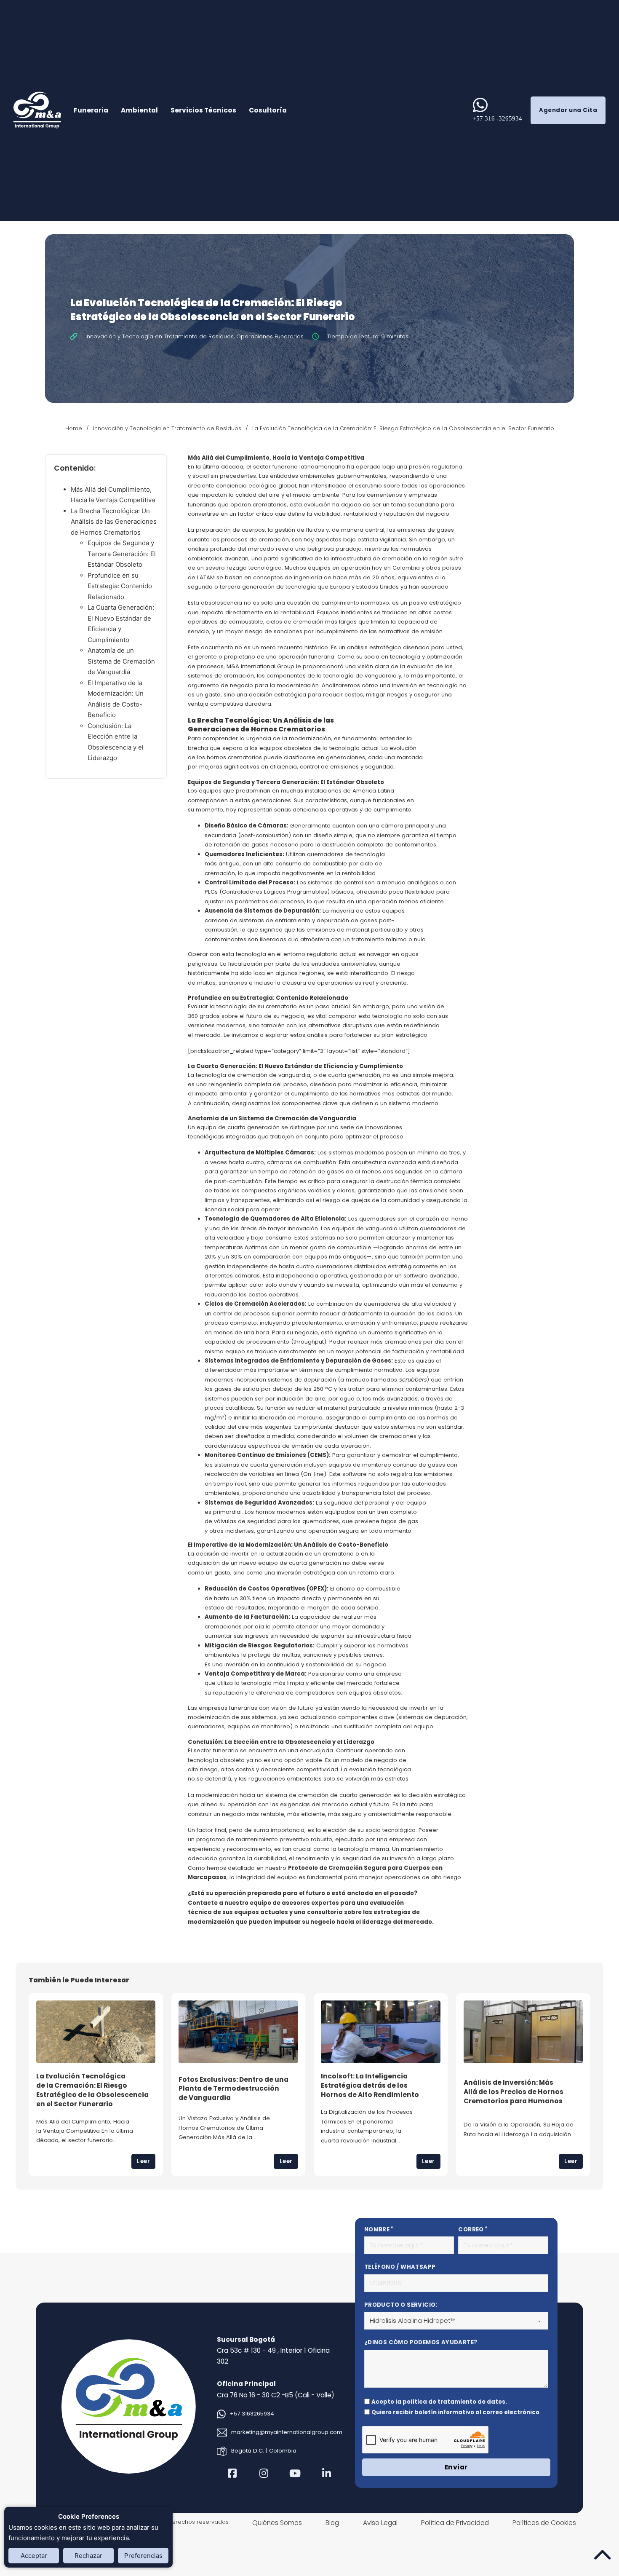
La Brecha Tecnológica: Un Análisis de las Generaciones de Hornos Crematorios (114, 522)
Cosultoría (268, 110)
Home (74, 428)
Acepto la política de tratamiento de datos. (439, 2402)
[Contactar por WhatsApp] (480, 105)
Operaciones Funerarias (270, 336)
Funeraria (91, 110)
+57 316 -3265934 (498, 118)
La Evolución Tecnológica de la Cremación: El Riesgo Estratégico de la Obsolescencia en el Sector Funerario (92, 2090)
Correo (471, 2229)
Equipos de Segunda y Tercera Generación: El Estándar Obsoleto (122, 554)
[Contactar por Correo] (222, 2433)
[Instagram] (264, 2473)
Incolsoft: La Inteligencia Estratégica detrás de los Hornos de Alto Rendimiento (370, 2085)
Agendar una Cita (568, 110)
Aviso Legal (380, 2523)
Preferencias (143, 2556)
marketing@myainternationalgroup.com (287, 2432)
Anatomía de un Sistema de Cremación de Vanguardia (121, 661)
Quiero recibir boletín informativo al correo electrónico (455, 2412)
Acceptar (34, 2556)
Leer (143, 2161)
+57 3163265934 (252, 2414)
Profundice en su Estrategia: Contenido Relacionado (120, 586)
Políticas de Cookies (544, 2523)
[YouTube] (295, 2473)
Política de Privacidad (455, 2523)
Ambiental (139, 110)
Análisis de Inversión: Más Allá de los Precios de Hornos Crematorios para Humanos (514, 2091)
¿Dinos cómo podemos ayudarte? (421, 2342)
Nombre (377, 2229)
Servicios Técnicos (203, 110)
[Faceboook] (233, 2473)
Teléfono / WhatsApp (400, 2267)
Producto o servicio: (401, 2305)
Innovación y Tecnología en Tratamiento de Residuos (160, 336)
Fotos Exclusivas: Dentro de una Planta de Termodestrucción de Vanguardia (233, 2089)
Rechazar (88, 2556)
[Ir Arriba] (602, 2555)
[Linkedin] (327, 2473)
